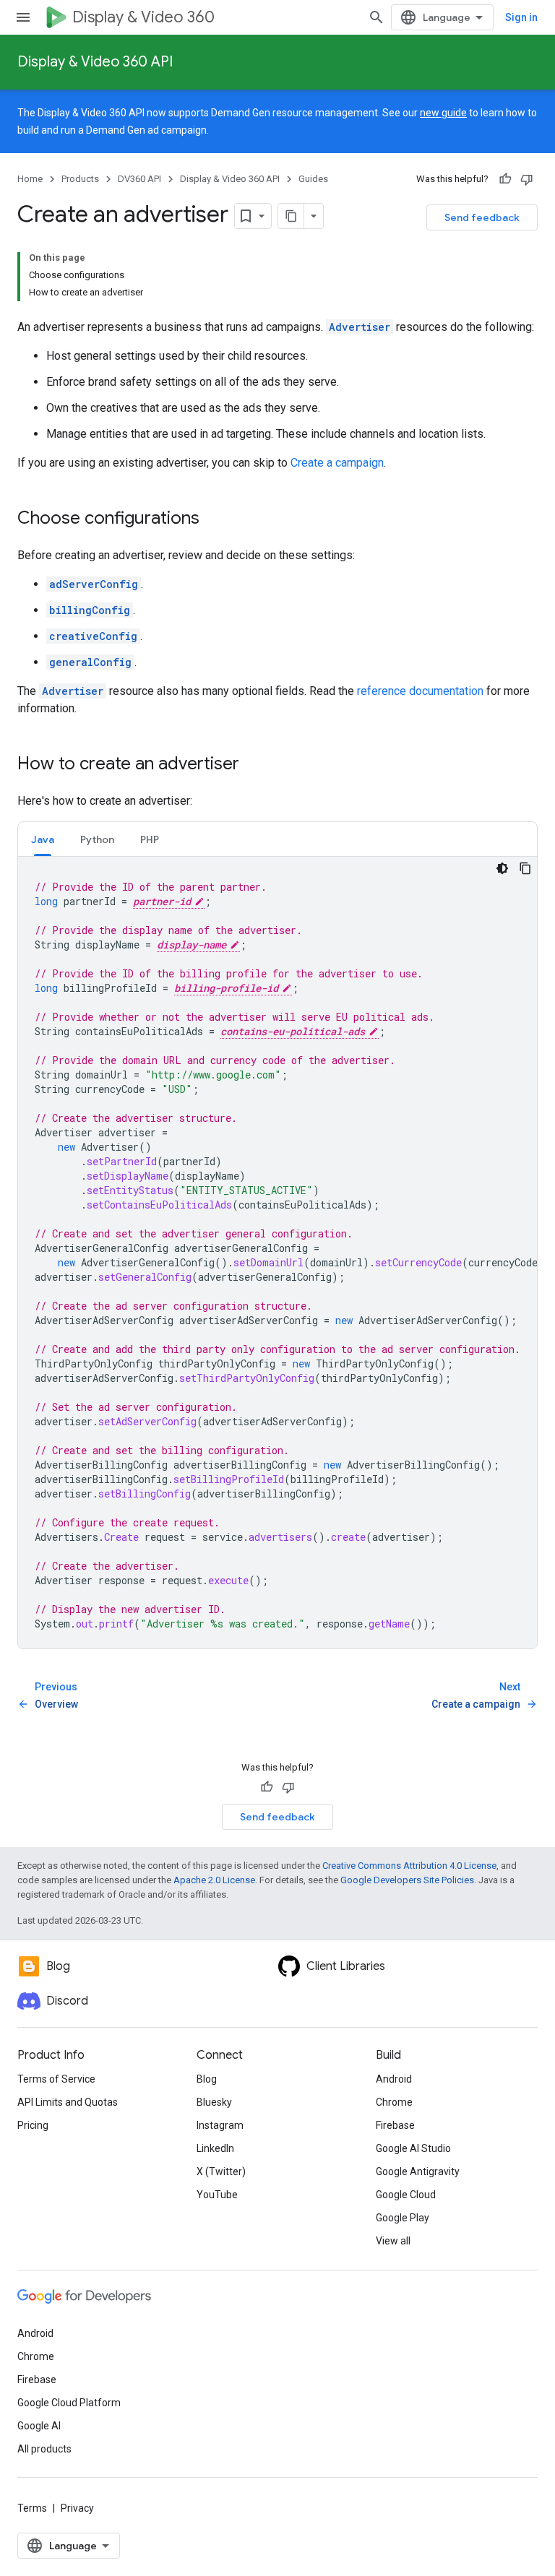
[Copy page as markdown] (291, 216)
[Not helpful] (527, 179)
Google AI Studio (413, 2148)
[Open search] (377, 17)
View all (393, 2241)
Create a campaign (337, 463)
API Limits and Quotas (68, 2102)
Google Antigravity (418, 2171)
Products (80, 179)
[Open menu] (23, 17)
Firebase (395, 2125)
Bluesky (214, 2102)
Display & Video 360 (143, 17)
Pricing (33, 2125)
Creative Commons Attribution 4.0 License (409, 1866)
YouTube (217, 2195)
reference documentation (420, 691)
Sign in (521, 17)
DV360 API (139, 179)
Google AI (39, 2426)
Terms (32, 2508)
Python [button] (97, 839)
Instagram (220, 2125)
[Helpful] (505, 179)
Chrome (394, 2102)
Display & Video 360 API (95, 62)
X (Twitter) (221, 2171)
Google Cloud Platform (69, 2403)
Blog (207, 2079)
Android (394, 2079)
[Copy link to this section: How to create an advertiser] (254, 765)
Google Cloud (406, 2195)
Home (30, 179)
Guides (313, 179)
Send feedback (482, 217)
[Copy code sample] (525, 868)
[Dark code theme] (502, 868)
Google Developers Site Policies (407, 1880)
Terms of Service (56, 2079)
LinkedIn (215, 2148)
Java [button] (43, 839)
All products (44, 2449)
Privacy (77, 2508)
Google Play (403, 2218)
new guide (443, 113)
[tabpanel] (277, 1253)
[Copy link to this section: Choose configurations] (214, 519)
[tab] (43, 839)
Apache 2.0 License (214, 1880)
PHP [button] (150, 839)
